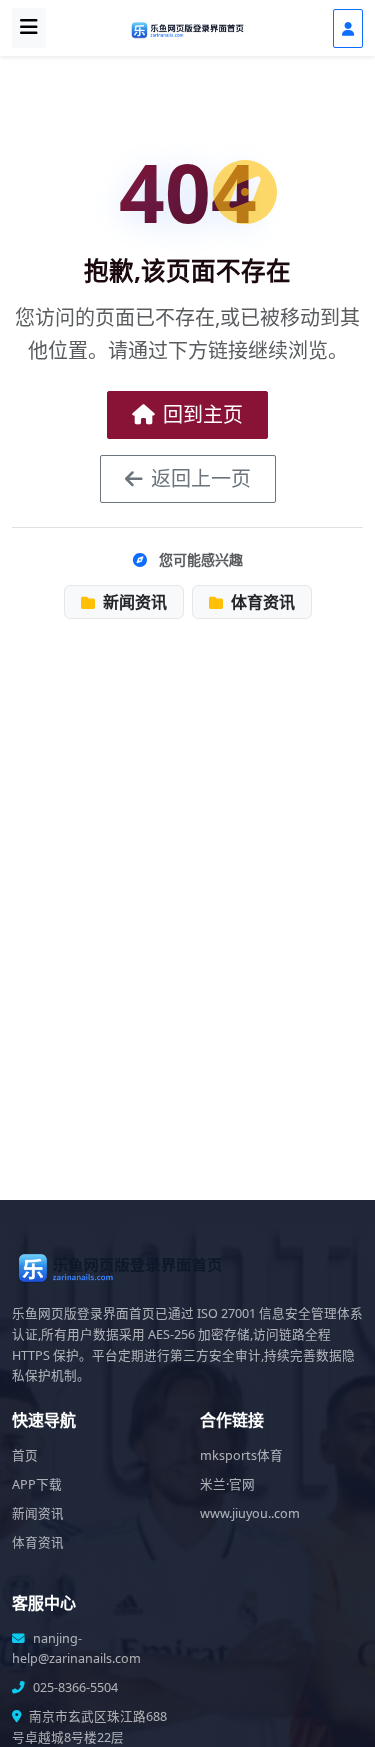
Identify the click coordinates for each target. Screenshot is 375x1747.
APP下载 (37, 1484)
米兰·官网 (227, 1484)
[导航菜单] (29, 28)
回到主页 (203, 414)
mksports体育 (241, 1455)
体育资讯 (261, 602)
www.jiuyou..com (250, 1513)
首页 (25, 1455)
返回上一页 (201, 478)
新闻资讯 (133, 602)
